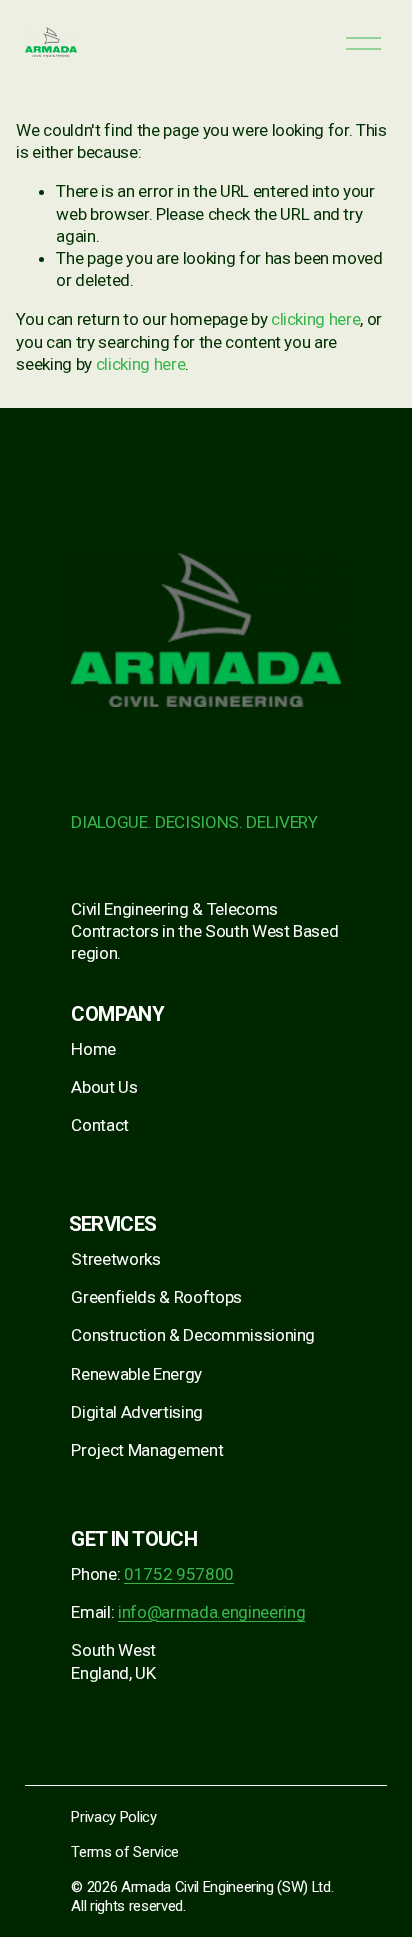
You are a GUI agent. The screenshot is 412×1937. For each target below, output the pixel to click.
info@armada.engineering (211, 1612)
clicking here (316, 319)
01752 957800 (179, 1574)
